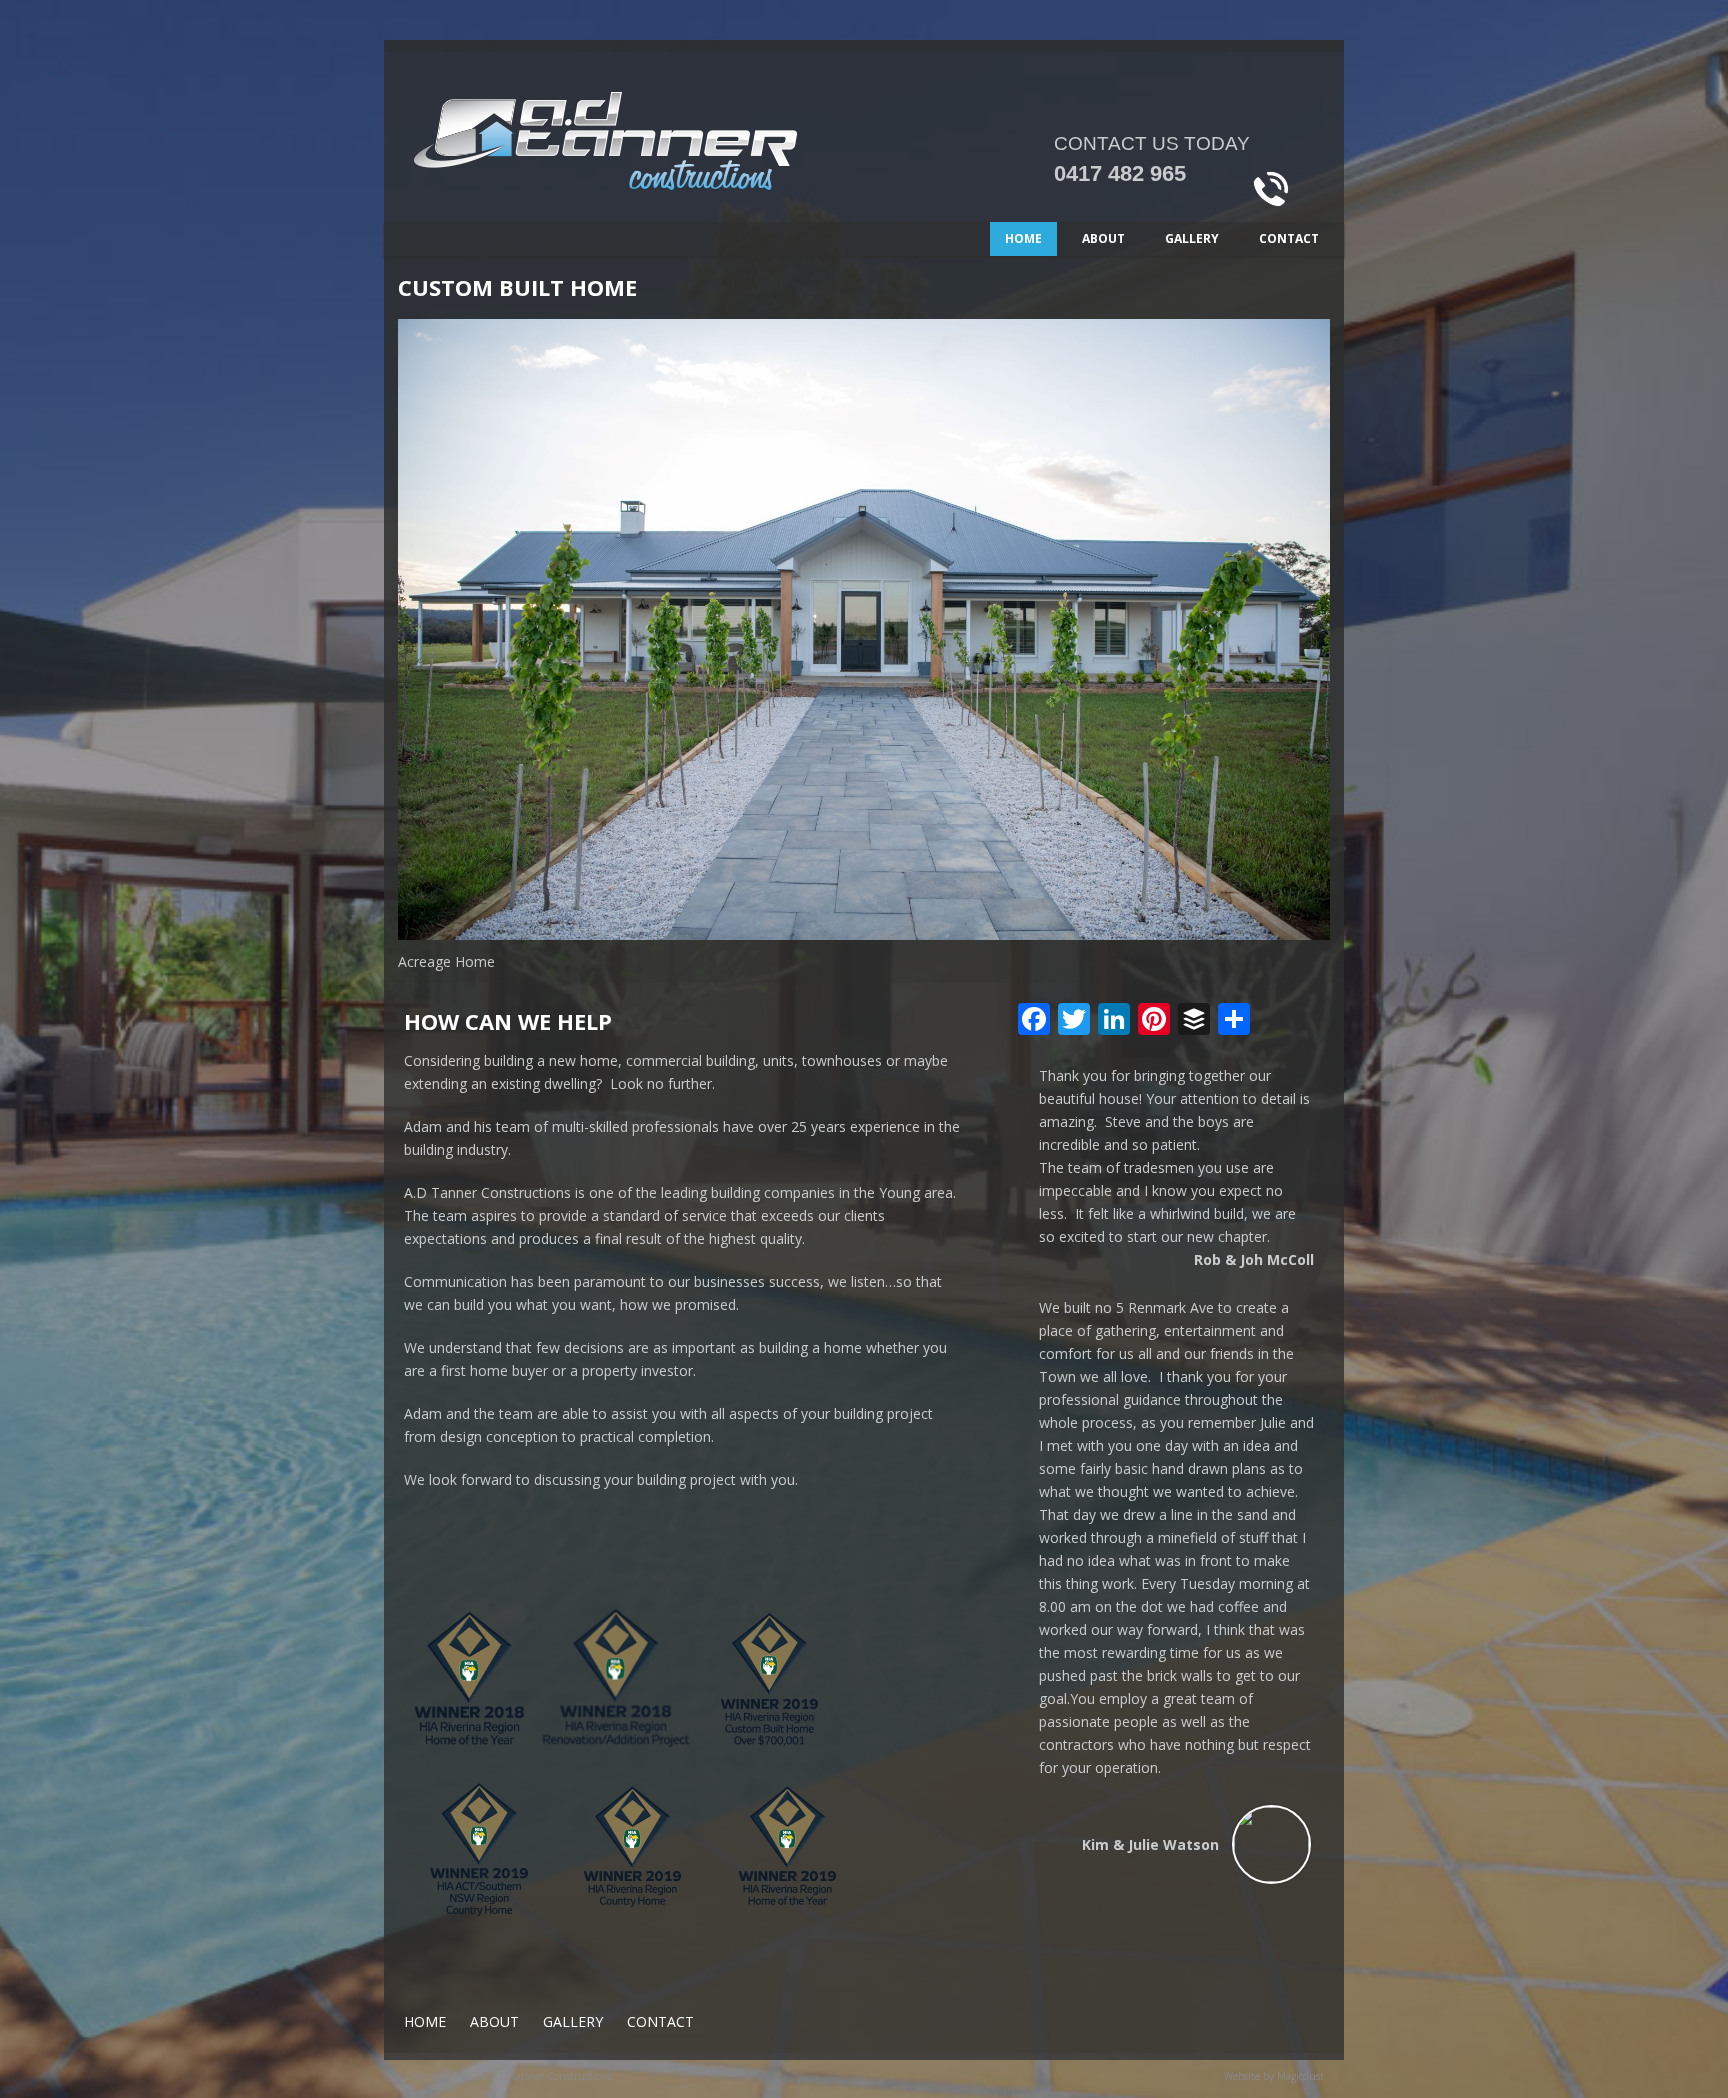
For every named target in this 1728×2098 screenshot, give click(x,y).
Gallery (1192, 238)
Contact (1289, 238)
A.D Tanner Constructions (674, 157)
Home (1023, 238)
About (1103, 238)
